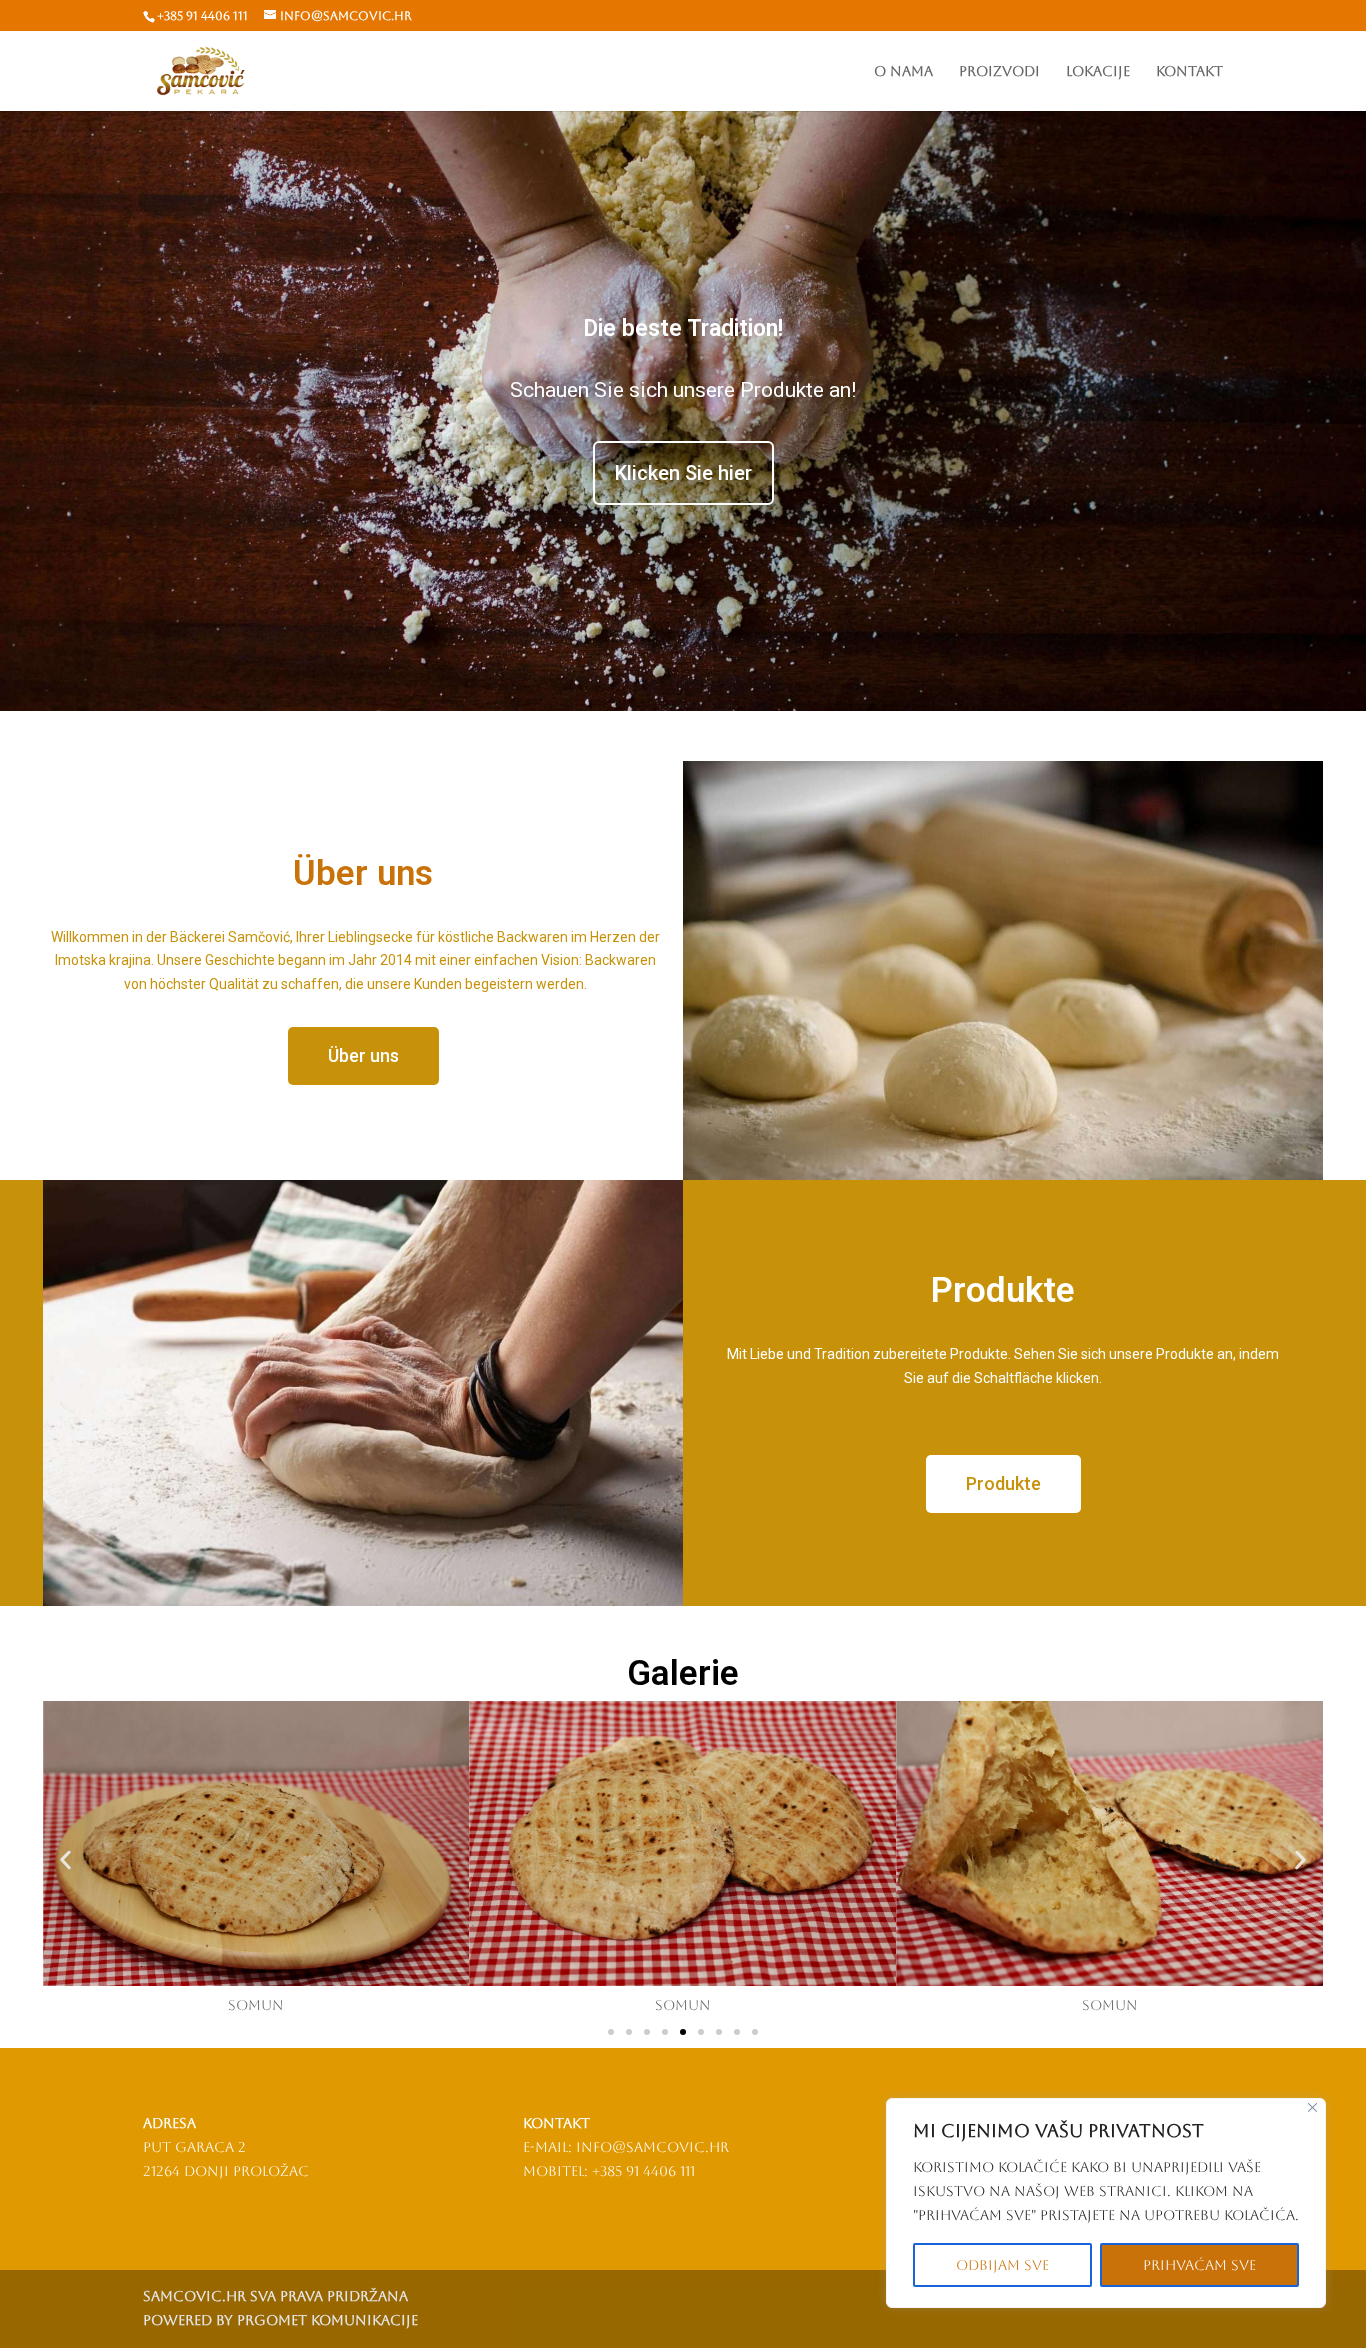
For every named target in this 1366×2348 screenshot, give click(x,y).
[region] (1106, 2203)
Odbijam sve (1002, 2265)
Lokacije (1098, 71)
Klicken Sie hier (683, 473)
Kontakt (1189, 71)
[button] (65, 1859)
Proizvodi (999, 71)
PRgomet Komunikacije (327, 2320)
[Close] (1312, 2107)
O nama (903, 71)
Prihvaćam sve (1199, 2265)
